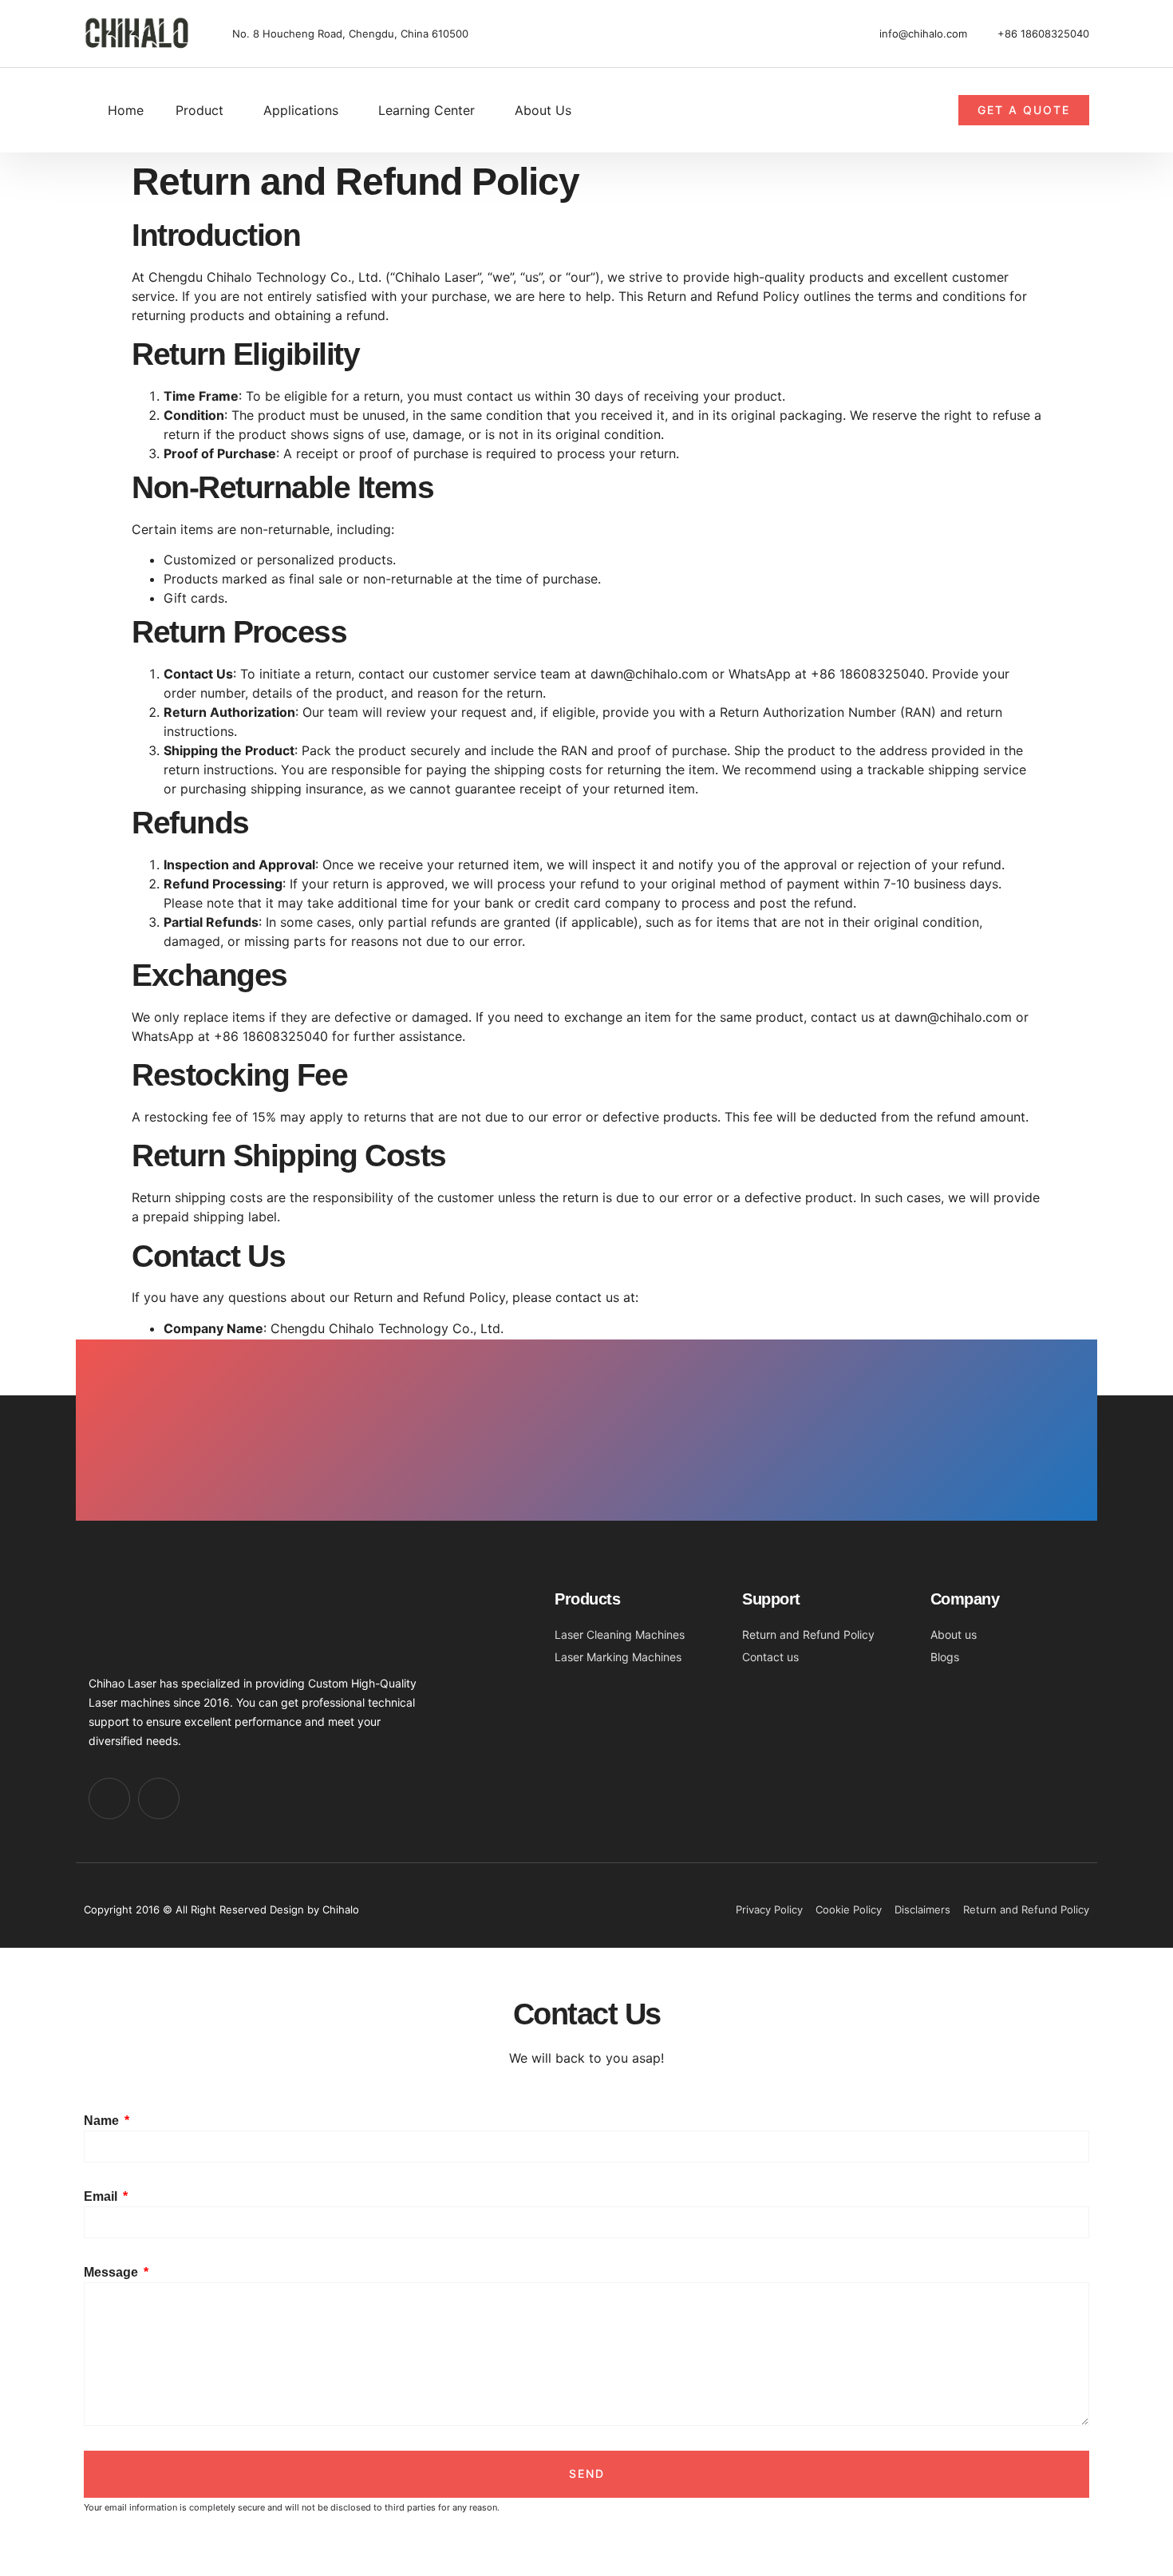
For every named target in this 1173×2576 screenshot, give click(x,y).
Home (126, 110)
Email (102, 2196)
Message (113, 2272)
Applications (301, 110)
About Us (543, 110)
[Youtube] (109, 1798)
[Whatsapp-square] (159, 1798)
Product (199, 110)
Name (103, 2121)
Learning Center (427, 110)
